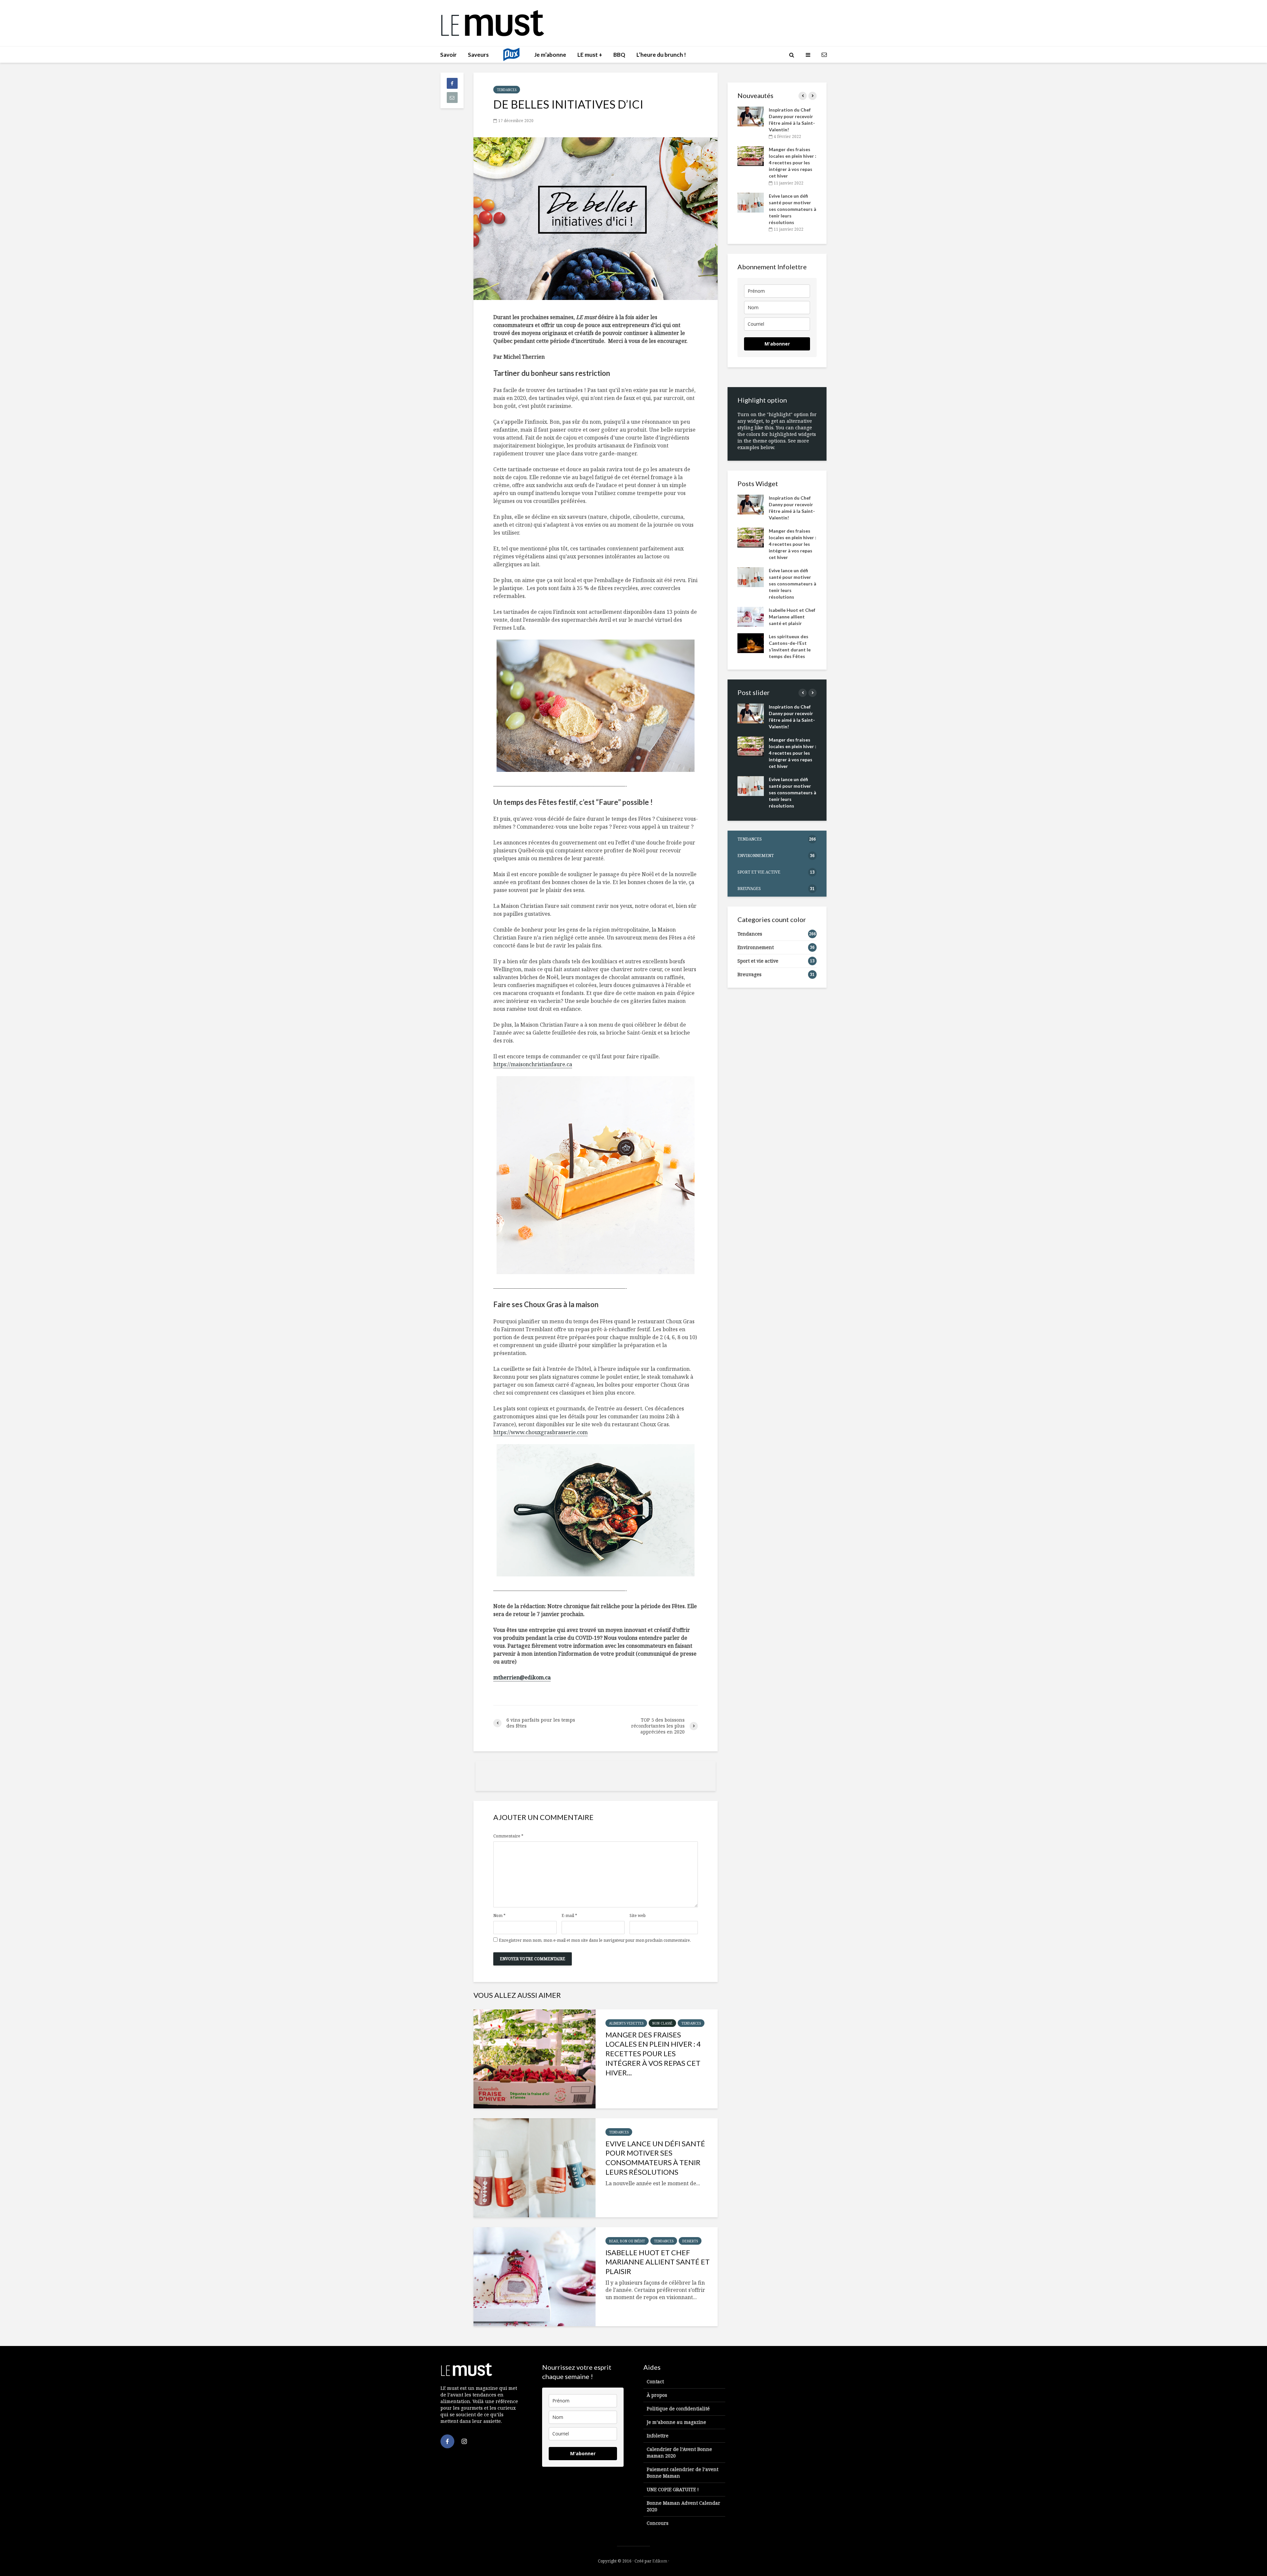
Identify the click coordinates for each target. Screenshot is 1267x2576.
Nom (499, 1916)
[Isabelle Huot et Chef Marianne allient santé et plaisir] (535, 2277)
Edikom (660, 2561)
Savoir (448, 55)
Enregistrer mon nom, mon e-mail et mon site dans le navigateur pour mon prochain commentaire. (595, 1940)
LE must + (590, 55)
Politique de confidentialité (678, 2409)
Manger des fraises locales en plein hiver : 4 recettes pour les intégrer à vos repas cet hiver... (653, 2054)
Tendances (507, 90)
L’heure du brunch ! (661, 55)
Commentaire (508, 1836)
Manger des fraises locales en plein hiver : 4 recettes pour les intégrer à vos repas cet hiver (793, 163)
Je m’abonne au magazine (676, 2422)
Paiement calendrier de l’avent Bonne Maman (682, 2473)
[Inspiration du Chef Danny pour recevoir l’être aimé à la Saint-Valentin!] (751, 116)
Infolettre (658, 2436)
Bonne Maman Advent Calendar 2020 (683, 2506)
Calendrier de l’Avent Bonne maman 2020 (679, 2452)
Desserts (690, 2241)
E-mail (569, 1916)
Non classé (662, 2023)
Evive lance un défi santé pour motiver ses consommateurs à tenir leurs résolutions (655, 2158)
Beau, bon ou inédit (627, 2241)
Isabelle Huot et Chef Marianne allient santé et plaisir (658, 2262)
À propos (657, 2395)
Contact (655, 2381)
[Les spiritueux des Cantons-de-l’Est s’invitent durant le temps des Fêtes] (751, 642)
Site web (638, 1916)
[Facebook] (447, 2441)
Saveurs (478, 55)
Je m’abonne (550, 55)
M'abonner (777, 344)
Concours (658, 2523)
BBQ (619, 55)
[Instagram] (464, 2441)
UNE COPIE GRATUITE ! (673, 2489)
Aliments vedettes (626, 2023)
